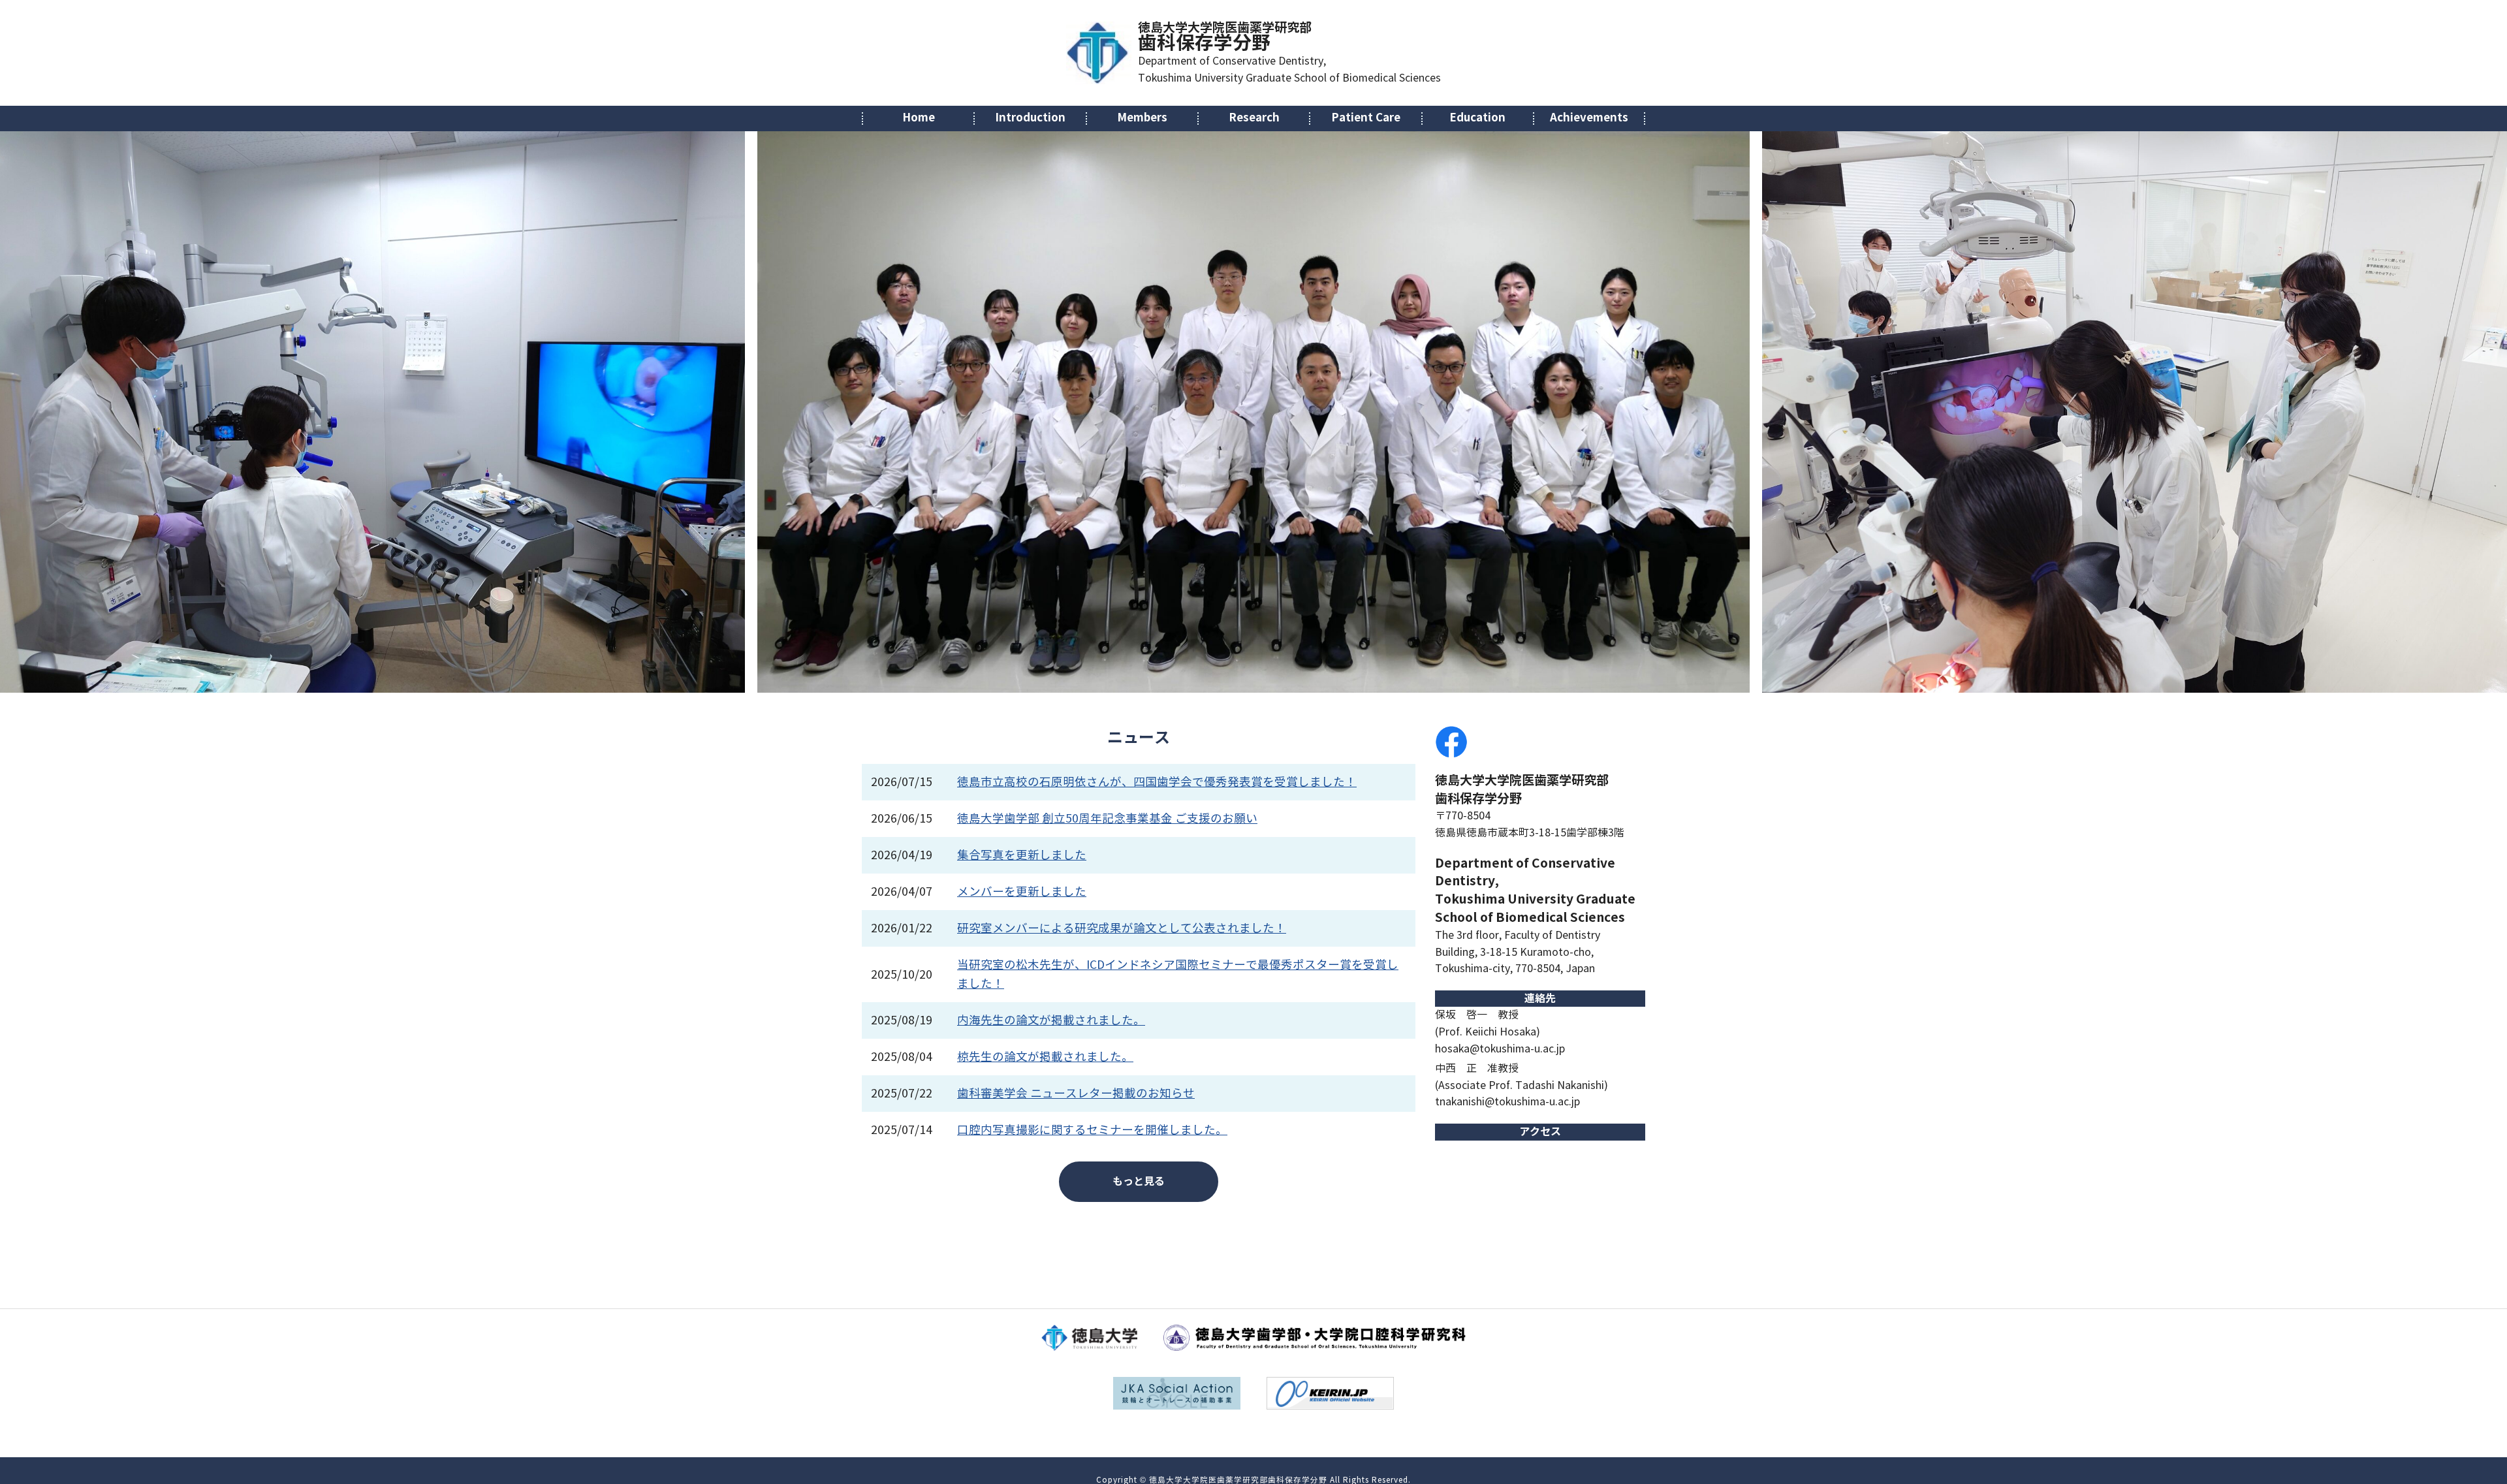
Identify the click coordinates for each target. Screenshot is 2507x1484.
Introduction (1030, 118)
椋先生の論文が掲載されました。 (1045, 1057)
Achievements (1589, 118)
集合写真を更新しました (1022, 855)
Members (1142, 118)
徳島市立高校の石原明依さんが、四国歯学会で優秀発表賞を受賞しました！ (1157, 782)
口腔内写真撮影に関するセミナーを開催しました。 (1092, 1130)
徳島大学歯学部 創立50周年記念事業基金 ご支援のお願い (1107, 819)
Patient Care (1366, 118)
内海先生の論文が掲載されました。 (1051, 1020)
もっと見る (1139, 1181)
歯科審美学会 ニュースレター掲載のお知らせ (1076, 1094)
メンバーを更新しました (1022, 892)
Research (1254, 118)
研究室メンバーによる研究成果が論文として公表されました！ (1122, 928)
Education (1477, 118)
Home (919, 118)
